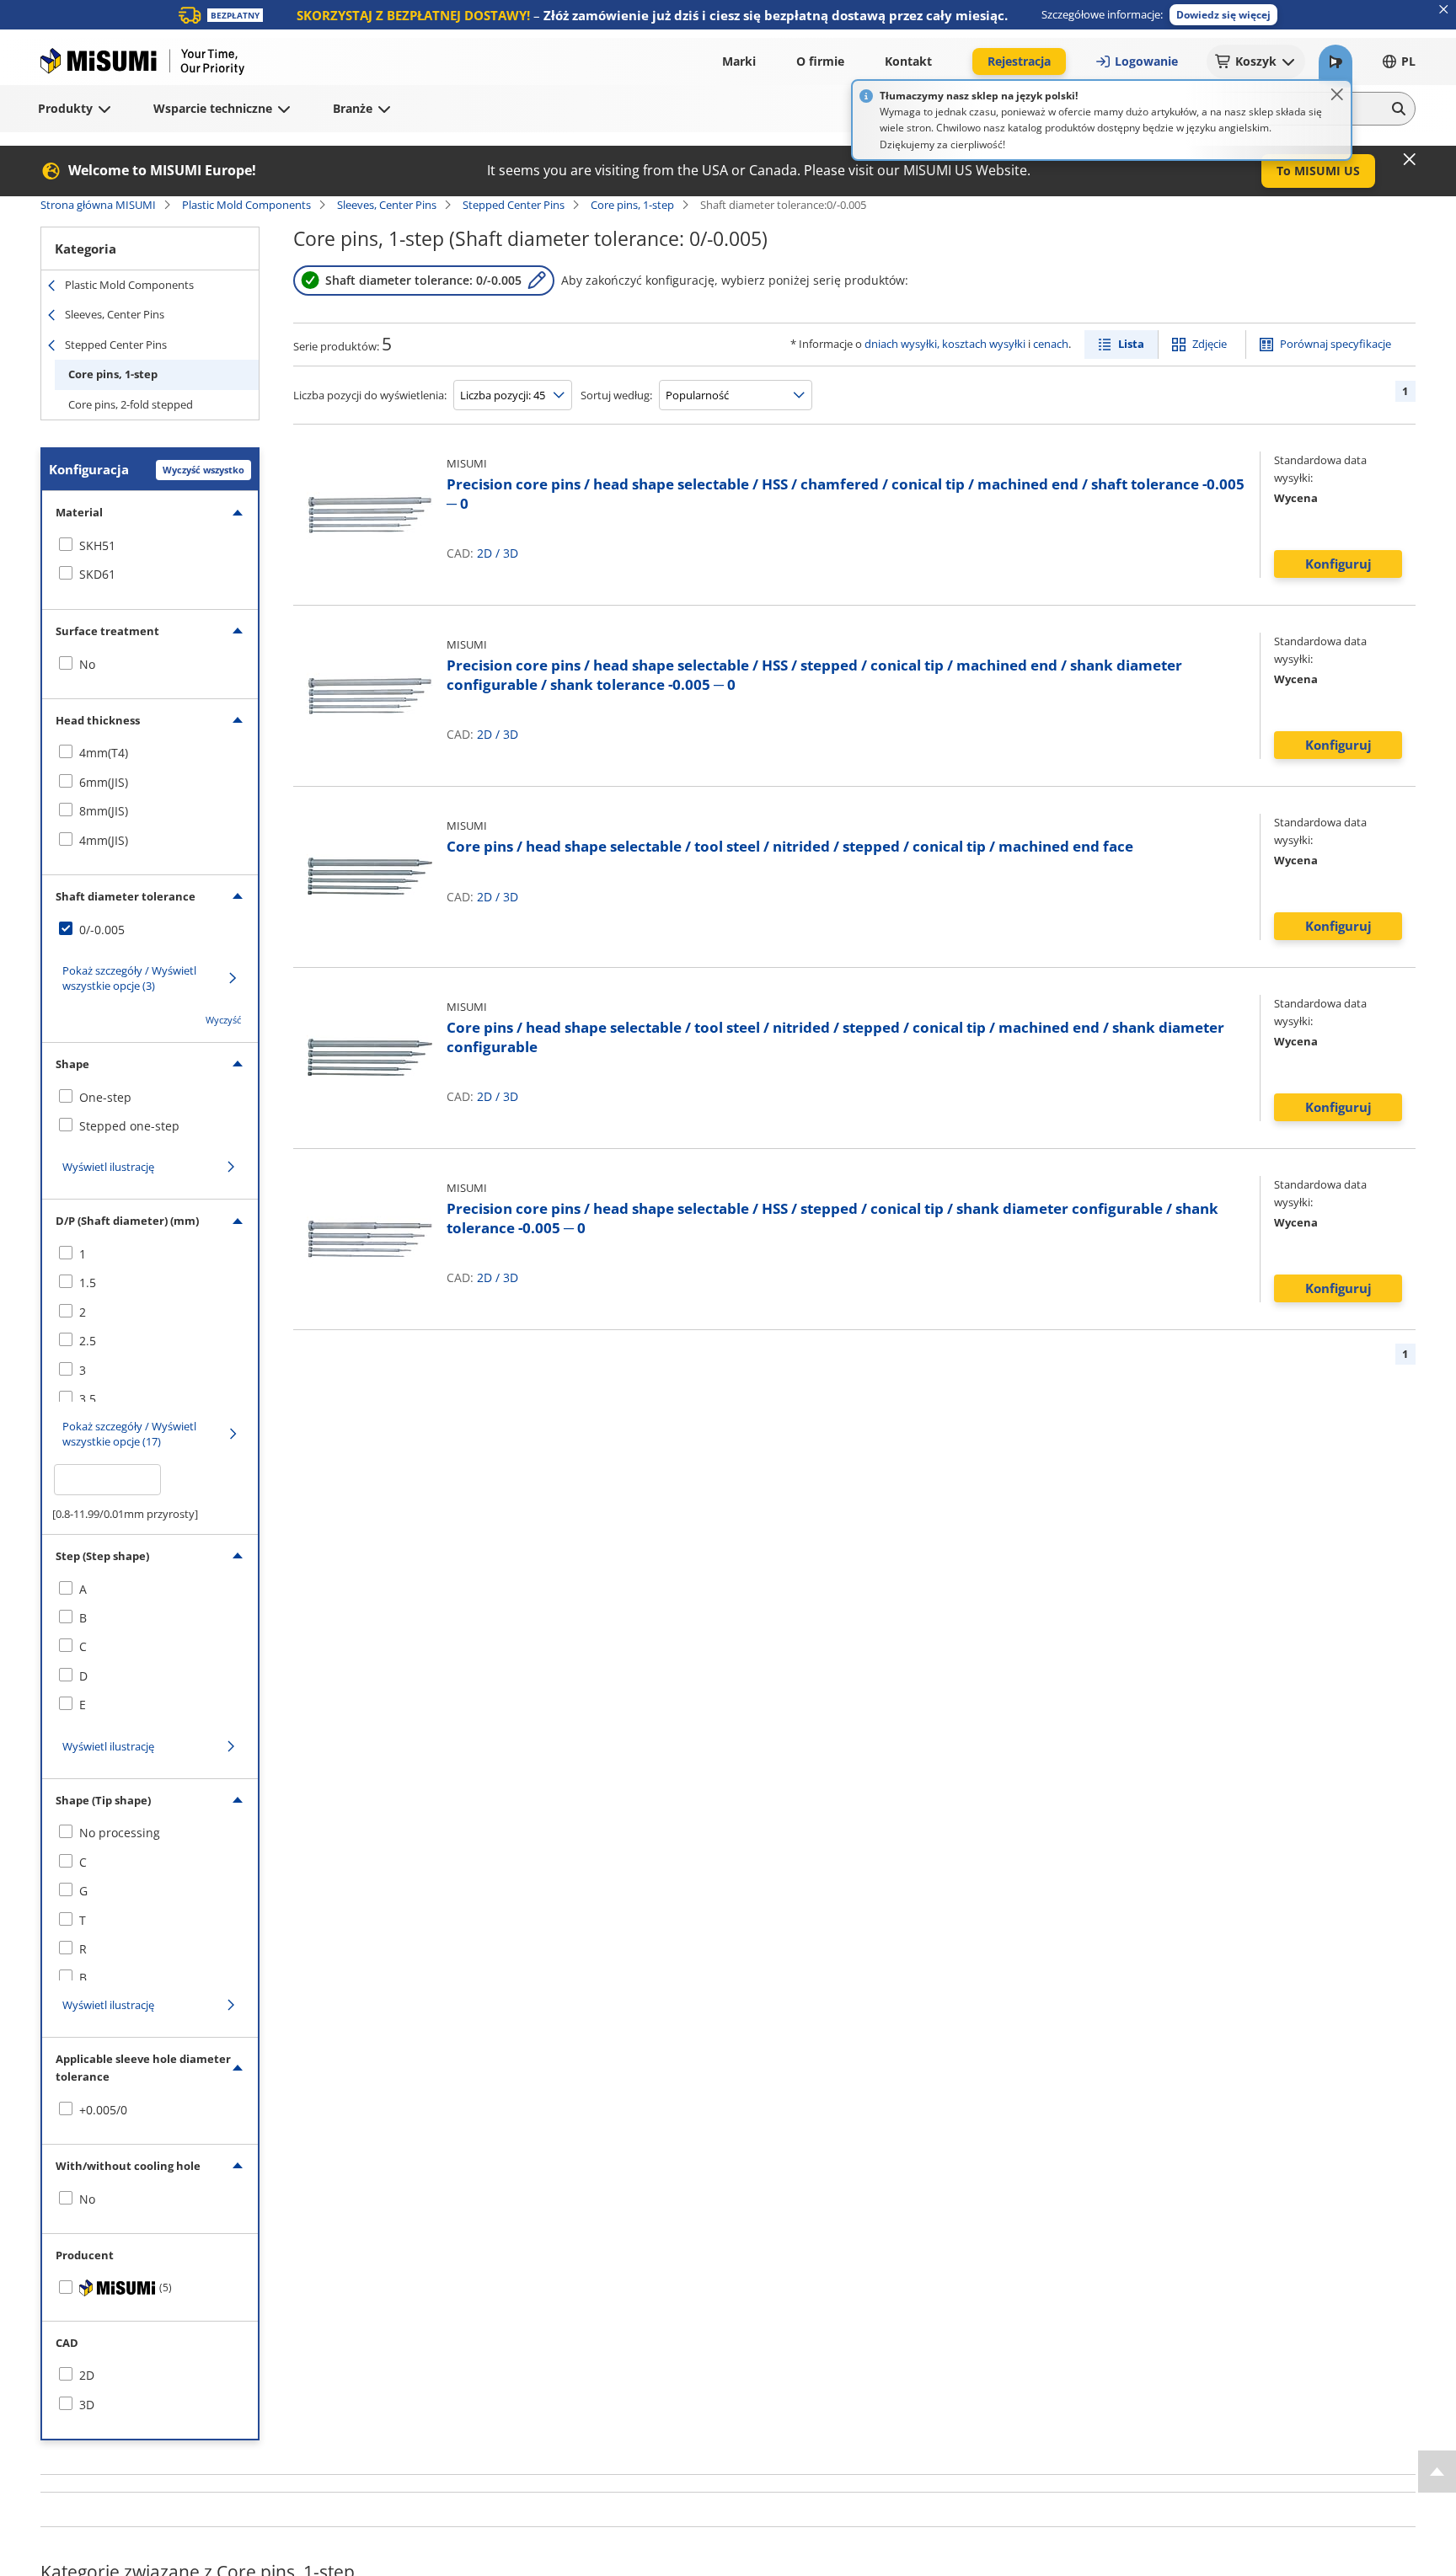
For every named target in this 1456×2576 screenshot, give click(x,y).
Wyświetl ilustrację (108, 1167)
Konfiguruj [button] (1338, 564)
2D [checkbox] (87, 2375)
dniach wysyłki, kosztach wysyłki (945, 344)
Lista (1131, 344)
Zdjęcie (1210, 344)
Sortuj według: (616, 395)
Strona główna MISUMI (98, 205)
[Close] (1337, 94)
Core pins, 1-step (632, 205)
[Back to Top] (1437, 2472)
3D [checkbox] (87, 2405)
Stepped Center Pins (514, 205)
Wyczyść (223, 1020)
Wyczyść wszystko (203, 470)
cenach (1051, 344)
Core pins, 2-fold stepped (131, 404)
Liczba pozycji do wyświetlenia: (370, 395)
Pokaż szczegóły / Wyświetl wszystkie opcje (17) (129, 1434)
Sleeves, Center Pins (387, 205)
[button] (1223, 15)
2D (484, 553)
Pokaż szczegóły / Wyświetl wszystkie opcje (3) (129, 978)
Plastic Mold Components (246, 205)
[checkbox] (150, 546)
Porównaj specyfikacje (1336, 344)
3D (511, 553)
